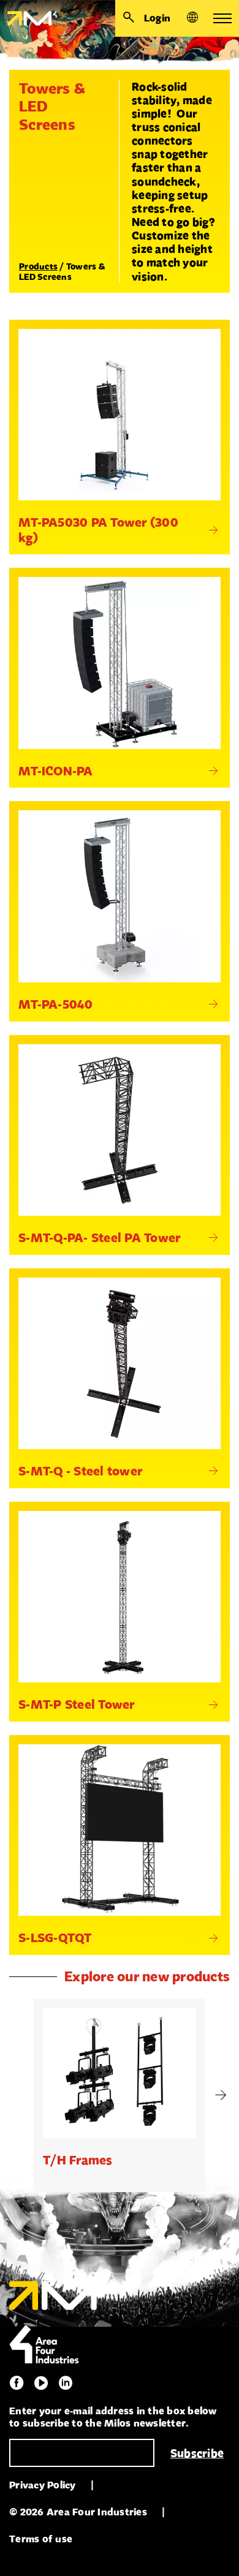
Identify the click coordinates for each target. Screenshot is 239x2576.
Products (38, 266)
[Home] (28, 18)
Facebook (17, 2383)
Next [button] (221, 2095)
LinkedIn (66, 2383)
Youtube (41, 2383)
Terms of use (41, 2539)
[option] (120, 2095)
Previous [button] (18, 2095)
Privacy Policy (43, 2485)
